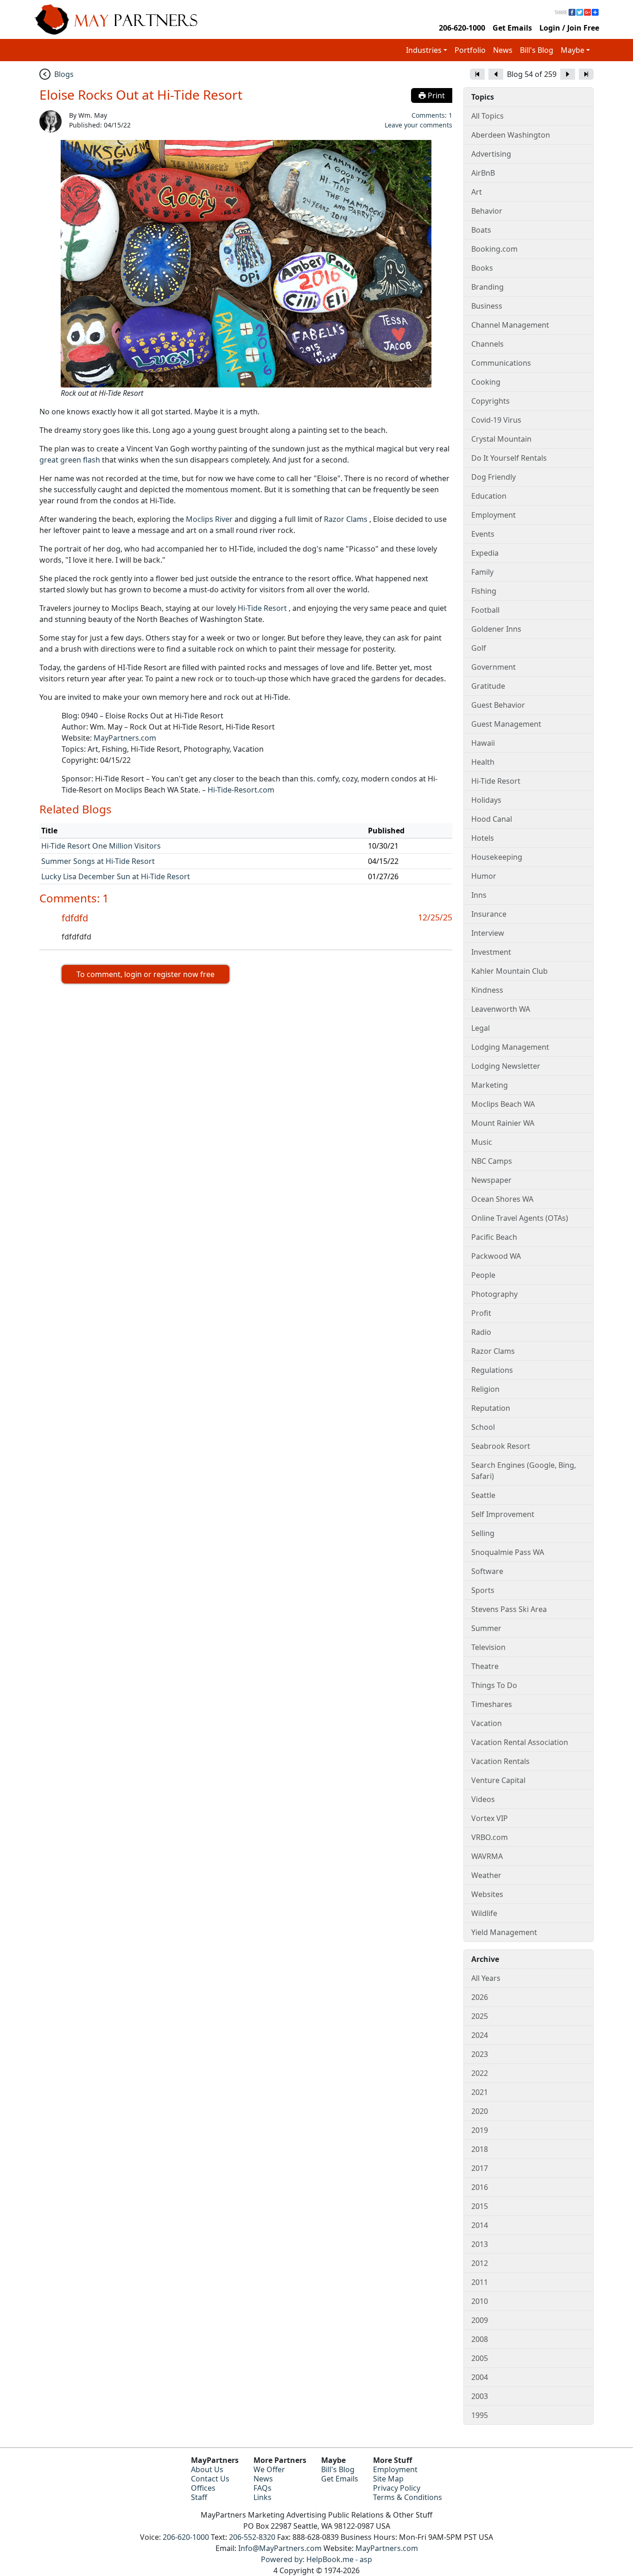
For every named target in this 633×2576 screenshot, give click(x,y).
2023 (480, 2054)
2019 (480, 2130)
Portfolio (470, 50)
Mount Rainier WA (503, 1123)
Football (485, 610)
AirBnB (483, 173)
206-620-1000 (462, 28)
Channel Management (510, 325)
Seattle (483, 1495)
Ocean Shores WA (502, 1199)
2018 (480, 2149)
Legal (481, 1028)
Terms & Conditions (408, 2497)
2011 (480, 2282)
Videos (483, 1799)
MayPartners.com (125, 738)
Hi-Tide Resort (262, 608)
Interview (488, 933)
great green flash (70, 460)
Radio (481, 1332)
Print (435, 95)
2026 (480, 1997)
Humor (484, 876)
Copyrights (491, 401)
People (483, 1275)
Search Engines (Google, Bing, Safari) (524, 1471)
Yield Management (504, 1932)
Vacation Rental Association (520, 1742)
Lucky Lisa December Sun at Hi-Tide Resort (116, 876)
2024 (480, 2035)
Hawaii (483, 743)
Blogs (64, 74)
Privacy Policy (397, 2488)
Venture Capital (498, 1780)
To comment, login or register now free (146, 974)
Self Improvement (503, 1514)
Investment (491, 952)
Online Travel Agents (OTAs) (520, 1218)
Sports (483, 1590)
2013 (480, 2244)
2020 (480, 2111)
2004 (480, 2377)
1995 (480, 2415)
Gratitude (488, 686)
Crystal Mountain (501, 439)
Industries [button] (424, 50)
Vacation (487, 1723)
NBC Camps (492, 1161)
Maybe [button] (573, 50)
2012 (480, 2263)
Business (487, 306)
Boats (481, 230)
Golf (479, 648)
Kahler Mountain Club (510, 971)
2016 (480, 2187)
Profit (481, 1313)
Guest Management (506, 724)
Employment (494, 515)
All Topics (487, 116)
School (483, 1427)
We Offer (269, 2469)
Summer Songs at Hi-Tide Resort (98, 861)
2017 (480, 2168)
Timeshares (492, 1704)
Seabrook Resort (501, 1446)
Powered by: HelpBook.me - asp (316, 2559)
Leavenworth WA (501, 1009)
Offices (203, 2488)
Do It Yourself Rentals (509, 458)
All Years (486, 1978)
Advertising (491, 154)
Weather (486, 1875)
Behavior (487, 211)
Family (482, 572)
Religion (485, 1389)
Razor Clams (346, 519)
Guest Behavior (498, 705)
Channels (487, 344)
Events (483, 534)
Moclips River (209, 519)
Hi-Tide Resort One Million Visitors (101, 846)
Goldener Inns (496, 629)
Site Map (388, 2479)
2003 (480, 2396)
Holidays (486, 800)
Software (487, 1571)
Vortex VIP (490, 1818)
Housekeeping (497, 857)
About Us (207, 2469)
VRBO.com (490, 1837)
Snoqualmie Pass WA (508, 1552)
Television (488, 1647)
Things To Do (494, 1685)
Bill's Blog (537, 50)
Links (263, 2497)
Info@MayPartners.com (280, 2548)
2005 (480, 2358)
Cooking (486, 382)
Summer (486, 1628)
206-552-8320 (252, 2537)
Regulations (492, 1370)
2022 (480, 2073)
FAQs (263, 2488)
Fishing (484, 591)
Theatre (485, 1666)
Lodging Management (510, 1047)
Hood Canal (492, 819)
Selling (483, 1533)
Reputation (491, 1408)
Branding (487, 287)
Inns (479, 895)
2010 (480, 2301)
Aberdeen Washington (511, 135)
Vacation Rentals (500, 1761)
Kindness (487, 990)
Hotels (483, 838)
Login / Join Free (569, 28)
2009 (480, 2320)
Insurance (489, 914)
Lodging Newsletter (506, 1066)
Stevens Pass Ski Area (509, 1609)
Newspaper (491, 1180)
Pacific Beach (494, 1237)
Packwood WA (496, 1256)
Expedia (485, 553)
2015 (480, 2206)
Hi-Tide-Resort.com (241, 790)
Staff (199, 2497)
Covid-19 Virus (496, 420)
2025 (480, 2016)
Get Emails (512, 28)
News (503, 50)
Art (477, 192)
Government (494, 667)
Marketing (490, 1085)
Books (482, 268)
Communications (501, 363)
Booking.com (494, 249)
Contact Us (210, 2479)
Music (482, 1142)
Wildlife (484, 1913)
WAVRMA (487, 1856)
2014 (480, 2225)
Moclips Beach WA (503, 1104)
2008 (480, 2339)
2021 (480, 2092)
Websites (487, 1894)
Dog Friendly (494, 477)
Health (483, 762)
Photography (494, 1294)
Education (489, 496)
